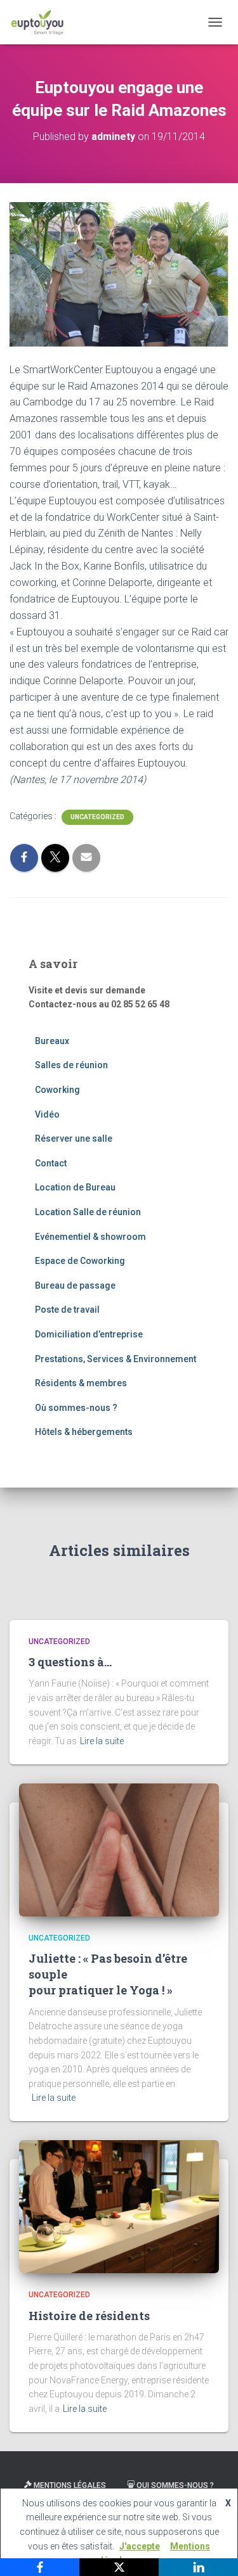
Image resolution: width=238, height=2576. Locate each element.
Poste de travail (67, 1310)
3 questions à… (70, 1662)
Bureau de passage (75, 1285)
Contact (51, 1163)
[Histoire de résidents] (119, 2206)
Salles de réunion (71, 1065)
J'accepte (140, 2546)
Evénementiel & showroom (90, 1237)
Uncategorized (97, 817)
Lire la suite (102, 1741)
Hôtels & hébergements (84, 1432)
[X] (119, 2567)
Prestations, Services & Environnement (116, 1359)
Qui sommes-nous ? (175, 2485)
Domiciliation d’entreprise (89, 1334)
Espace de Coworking (80, 1261)
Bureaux (52, 1041)
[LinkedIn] (198, 2567)
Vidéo (47, 1114)
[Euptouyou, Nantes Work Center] (42, 22)
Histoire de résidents (89, 2316)
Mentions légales (70, 2485)
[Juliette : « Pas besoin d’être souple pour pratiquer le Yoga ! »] (119, 1849)
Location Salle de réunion (88, 1212)
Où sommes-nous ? (76, 1408)
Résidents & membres (81, 1383)
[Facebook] (40, 2567)
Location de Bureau (75, 1187)
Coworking (57, 1090)
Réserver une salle (74, 1138)
